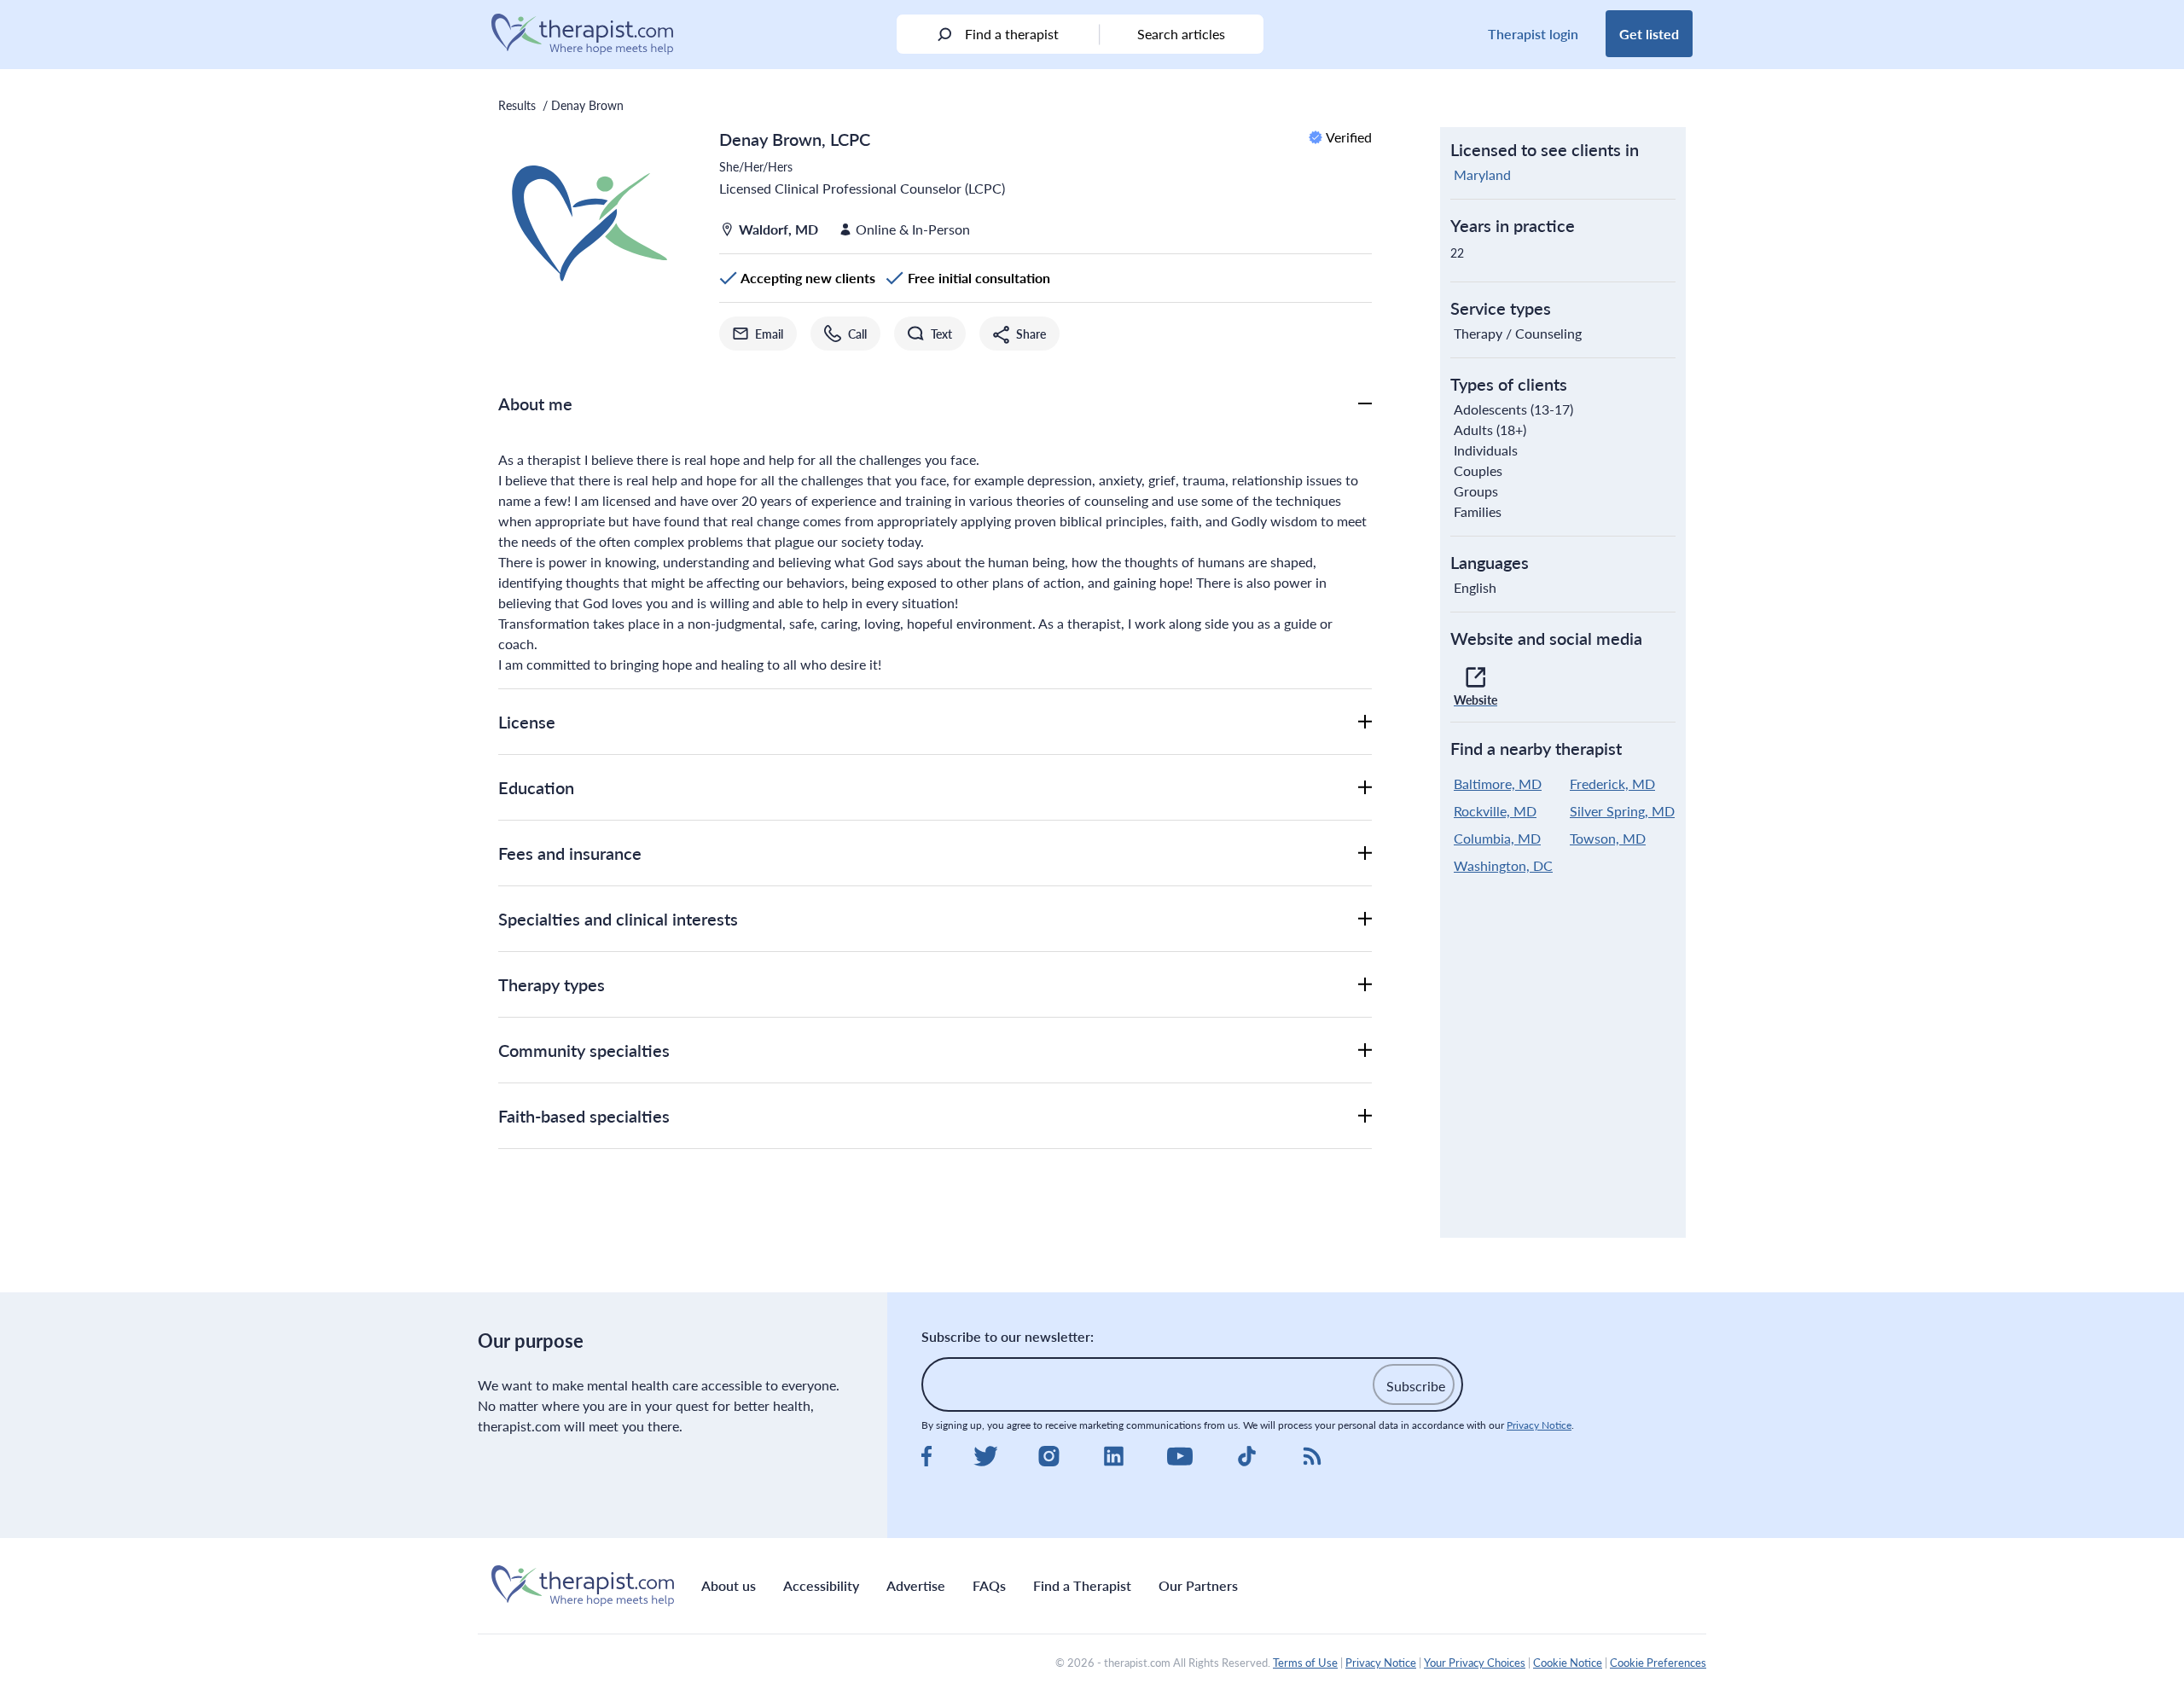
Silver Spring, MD (1622, 811)
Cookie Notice (1568, 1663)
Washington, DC (1503, 865)
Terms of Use (1305, 1663)
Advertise (916, 1585)
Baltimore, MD (1498, 784)
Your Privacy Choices (1475, 1663)
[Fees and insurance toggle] (1365, 853)
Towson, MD (1608, 838)
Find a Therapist (1082, 1585)
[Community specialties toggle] (1365, 1050)
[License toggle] (1365, 722)
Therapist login (1533, 34)
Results (517, 105)
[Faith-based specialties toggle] (1365, 1116)
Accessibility (821, 1585)
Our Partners (1198, 1585)
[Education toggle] (1365, 787)
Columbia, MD (1497, 838)
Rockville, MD (1495, 811)
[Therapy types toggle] (1365, 984)
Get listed (1649, 34)
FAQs (989, 1585)
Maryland (1482, 174)
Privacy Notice (1539, 1425)
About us (729, 1585)
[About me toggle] (1365, 403)
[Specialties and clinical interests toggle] (1365, 919)
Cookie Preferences (1658, 1663)
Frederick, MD (1612, 784)
